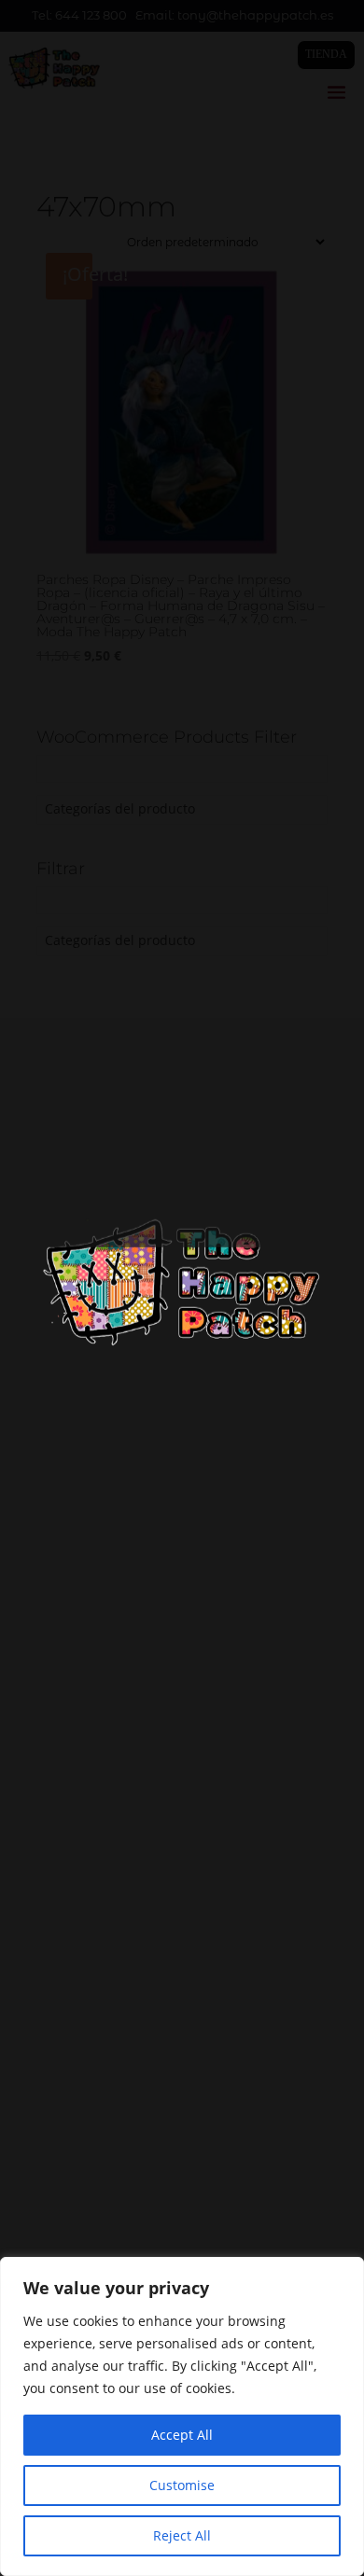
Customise (182, 2485)
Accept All (182, 2435)
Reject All (182, 2535)
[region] (182, 2416)
